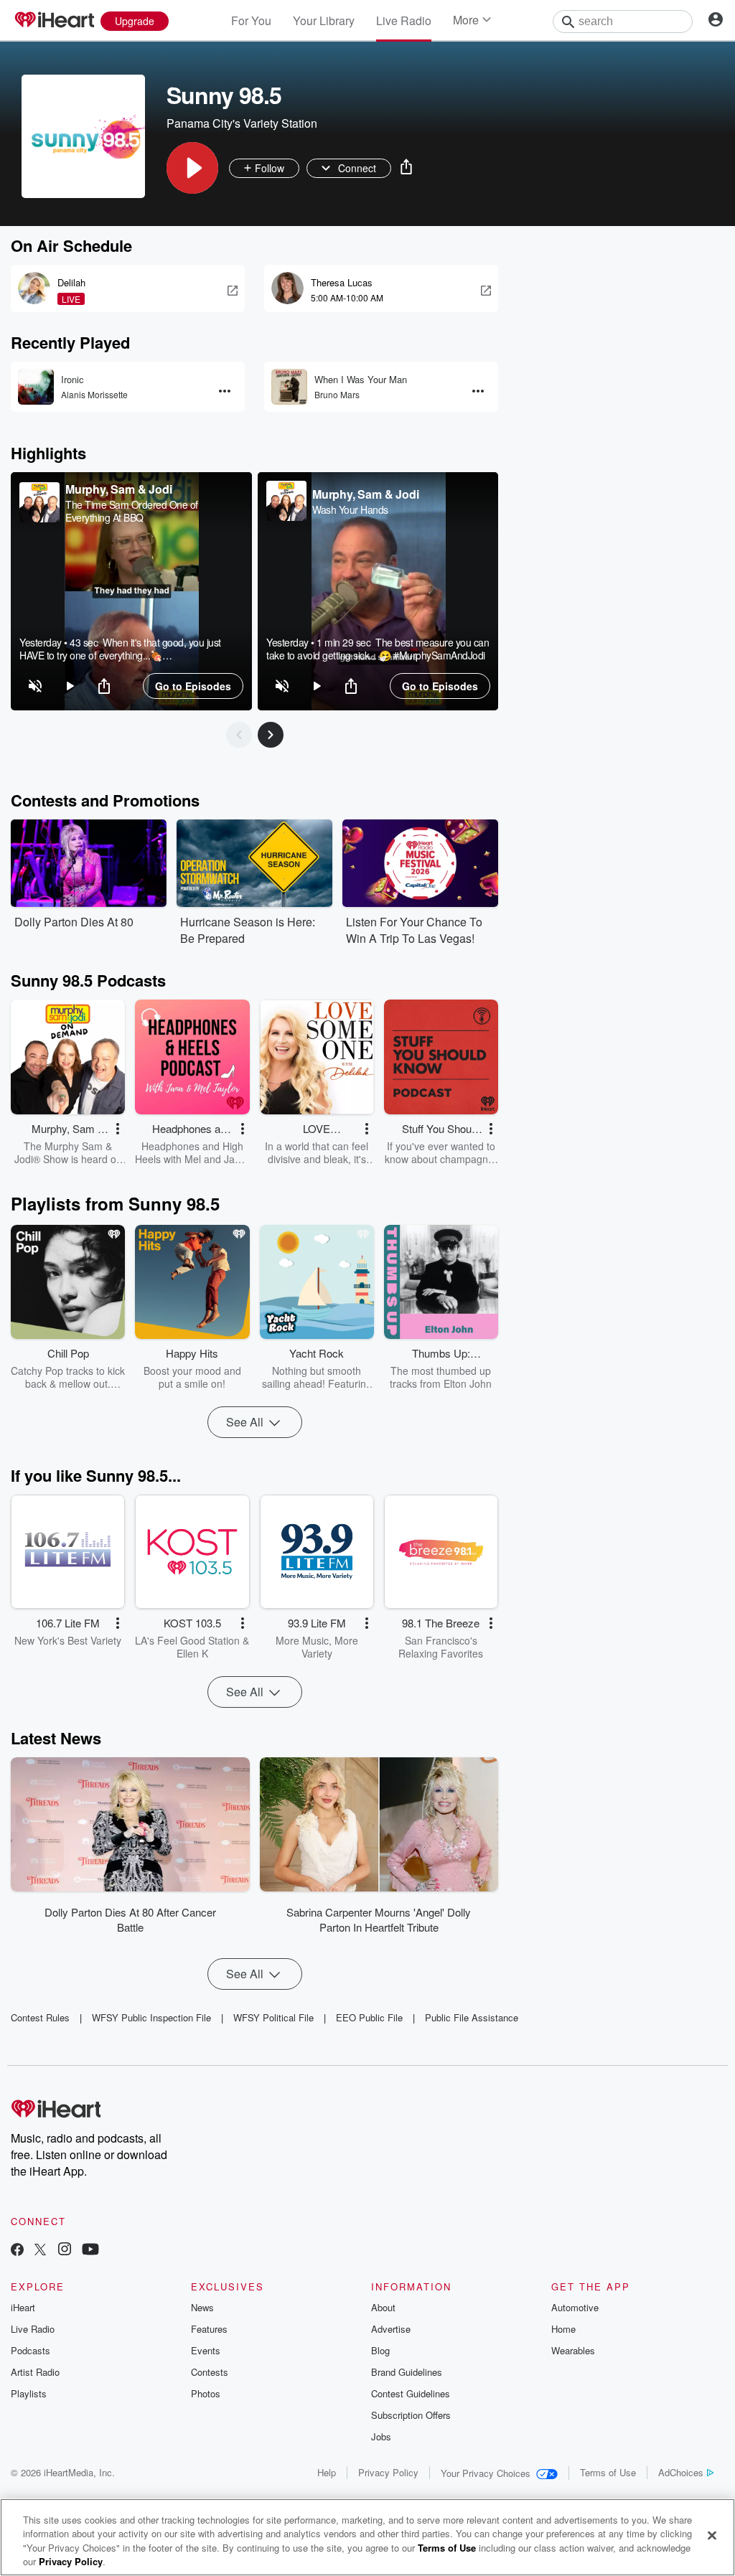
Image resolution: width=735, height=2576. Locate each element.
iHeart (23, 2307)
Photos (206, 2393)
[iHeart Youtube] (90, 2251)
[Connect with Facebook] (17, 2251)
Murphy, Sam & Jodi (118, 489)
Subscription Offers (411, 2415)
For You (251, 20)
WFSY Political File (273, 2017)
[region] (131, 591)
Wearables (573, 2350)
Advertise (391, 2329)
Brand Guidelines (407, 2372)
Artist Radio (35, 2372)
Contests (210, 2372)
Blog (380, 2350)
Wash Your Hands (350, 509)
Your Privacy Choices (486, 2473)
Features (209, 2329)
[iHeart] (54, 21)
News (202, 2307)
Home (563, 2329)
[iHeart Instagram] (65, 2251)
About (383, 2307)
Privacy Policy (388, 2472)
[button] (192, 168)
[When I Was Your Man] (289, 387)
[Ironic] (36, 387)
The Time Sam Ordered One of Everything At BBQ (132, 511)
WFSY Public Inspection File (151, 2017)
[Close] (712, 2535)
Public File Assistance (472, 2017)
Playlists (29, 2393)
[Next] (271, 735)
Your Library (324, 20)
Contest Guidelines (411, 2393)
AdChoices (681, 2472)
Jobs (381, 2436)
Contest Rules (40, 2017)
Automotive (575, 2307)
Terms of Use (608, 2472)
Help (327, 2472)
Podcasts (31, 2350)
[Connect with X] (40, 2251)
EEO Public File (369, 2017)
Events (206, 2350)
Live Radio (404, 20)
